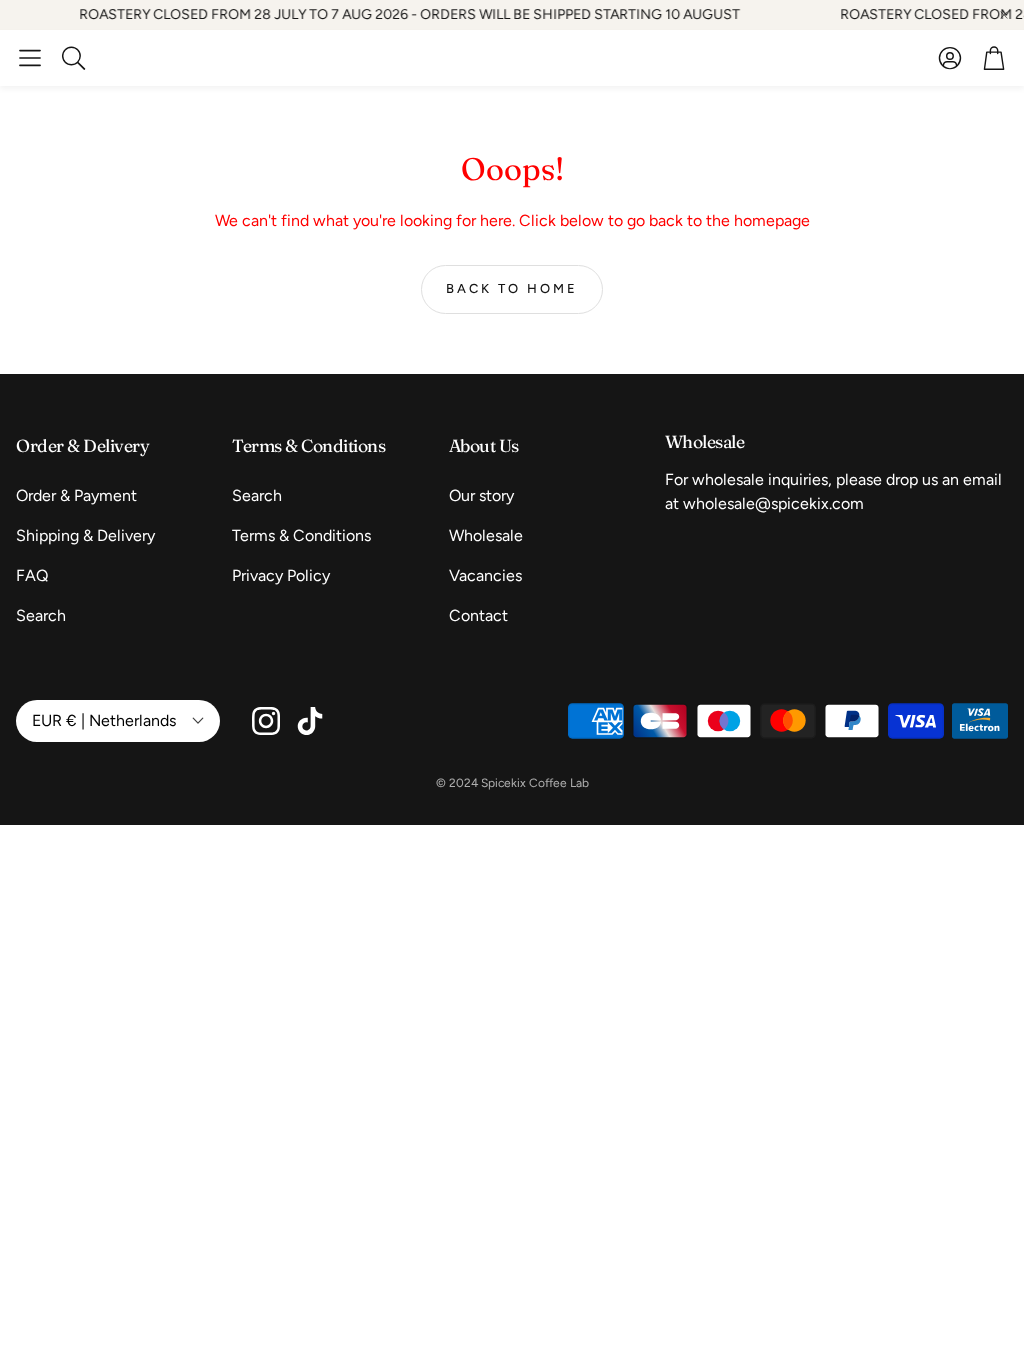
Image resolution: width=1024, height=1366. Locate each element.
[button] (30, 58)
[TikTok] (310, 721)
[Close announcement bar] (1004, 15)
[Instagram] (266, 721)
